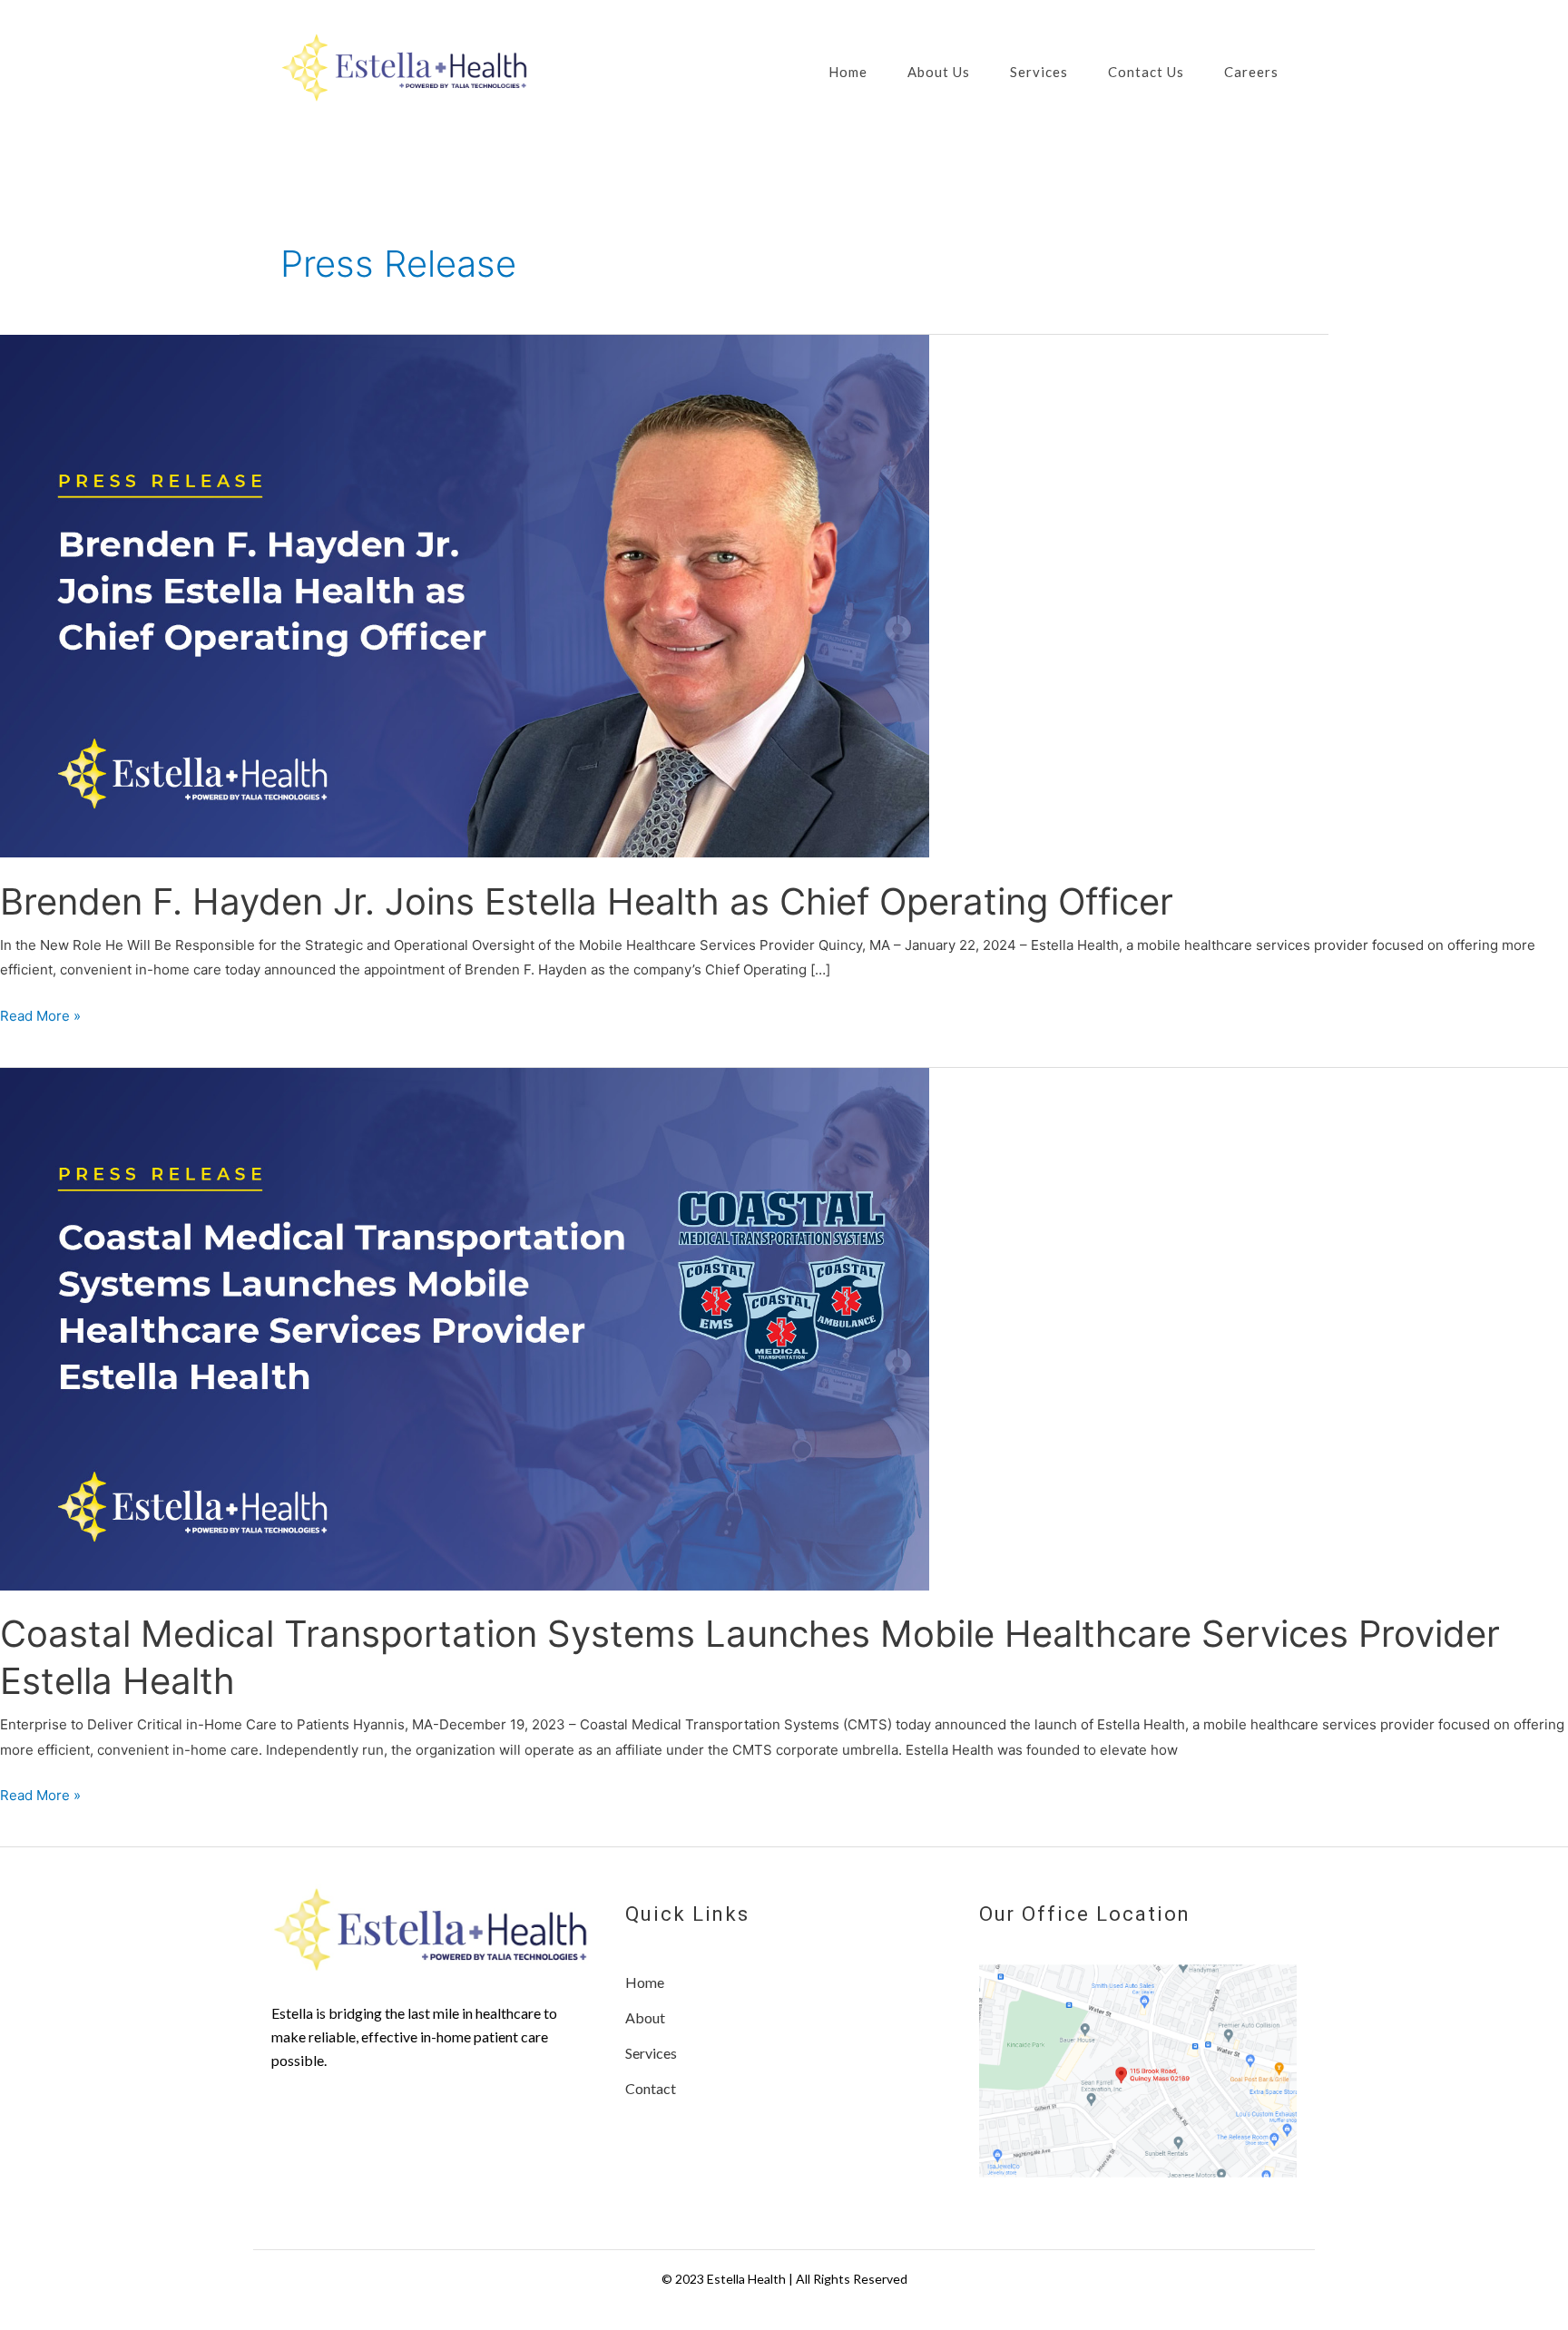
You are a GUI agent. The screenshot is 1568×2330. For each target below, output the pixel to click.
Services (1039, 72)
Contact (651, 2088)
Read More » (40, 1018)
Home (848, 72)
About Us (939, 72)
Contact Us (1146, 72)
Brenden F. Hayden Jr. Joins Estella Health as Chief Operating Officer (587, 901)
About (645, 2017)
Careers (1251, 72)
